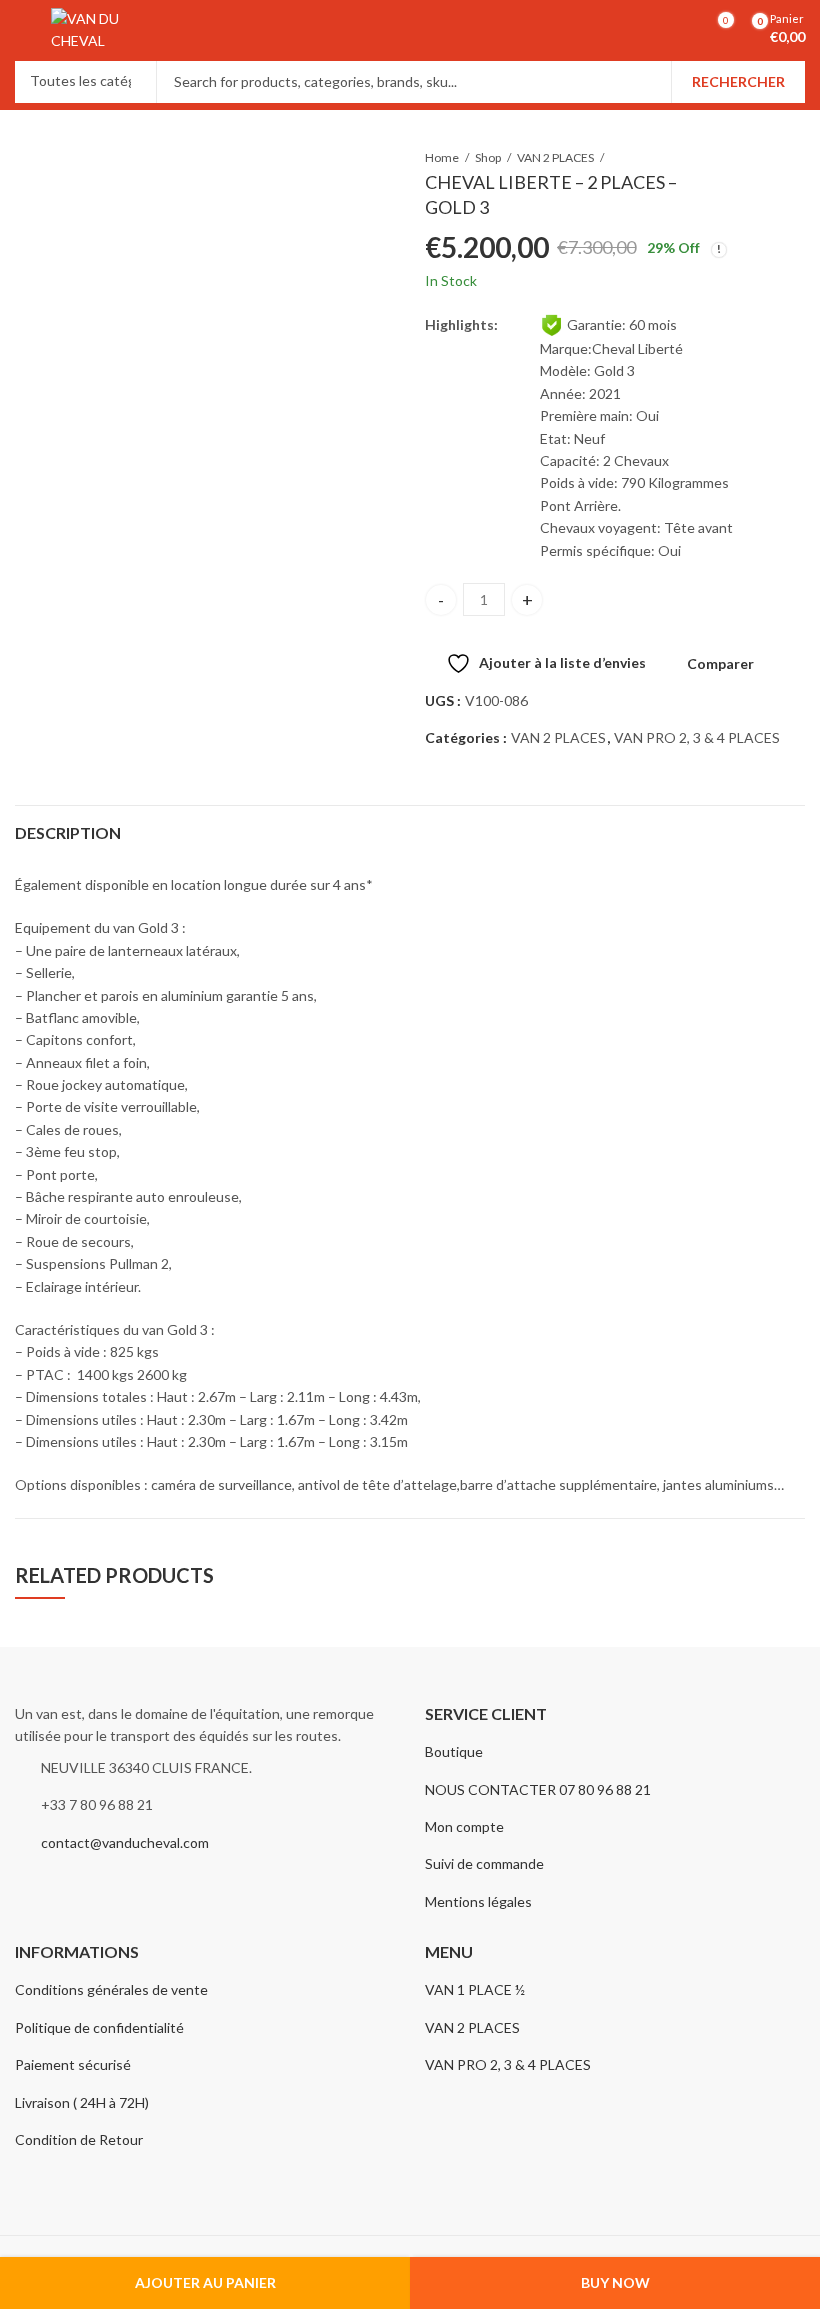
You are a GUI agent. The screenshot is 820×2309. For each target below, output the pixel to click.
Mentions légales (478, 1901)
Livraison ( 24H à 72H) (82, 2102)
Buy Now (615, 2282)
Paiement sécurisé (73, 2064)
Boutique (454, 1751)
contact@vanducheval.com (125, 1842)
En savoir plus (697, 39)
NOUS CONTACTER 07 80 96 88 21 (538, 1789)
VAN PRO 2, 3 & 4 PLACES (697, 737)
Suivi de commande (484, 1863)
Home (442, 157)
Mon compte (464, 1826)
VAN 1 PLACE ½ (475, 1989)
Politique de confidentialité (99, 2027)
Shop (488, 157)
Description (68, 832)
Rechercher (738, 81)
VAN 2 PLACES (555, 157)
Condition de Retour (79, 2139)
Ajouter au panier (205, 2282)
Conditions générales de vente (111, 1989)
